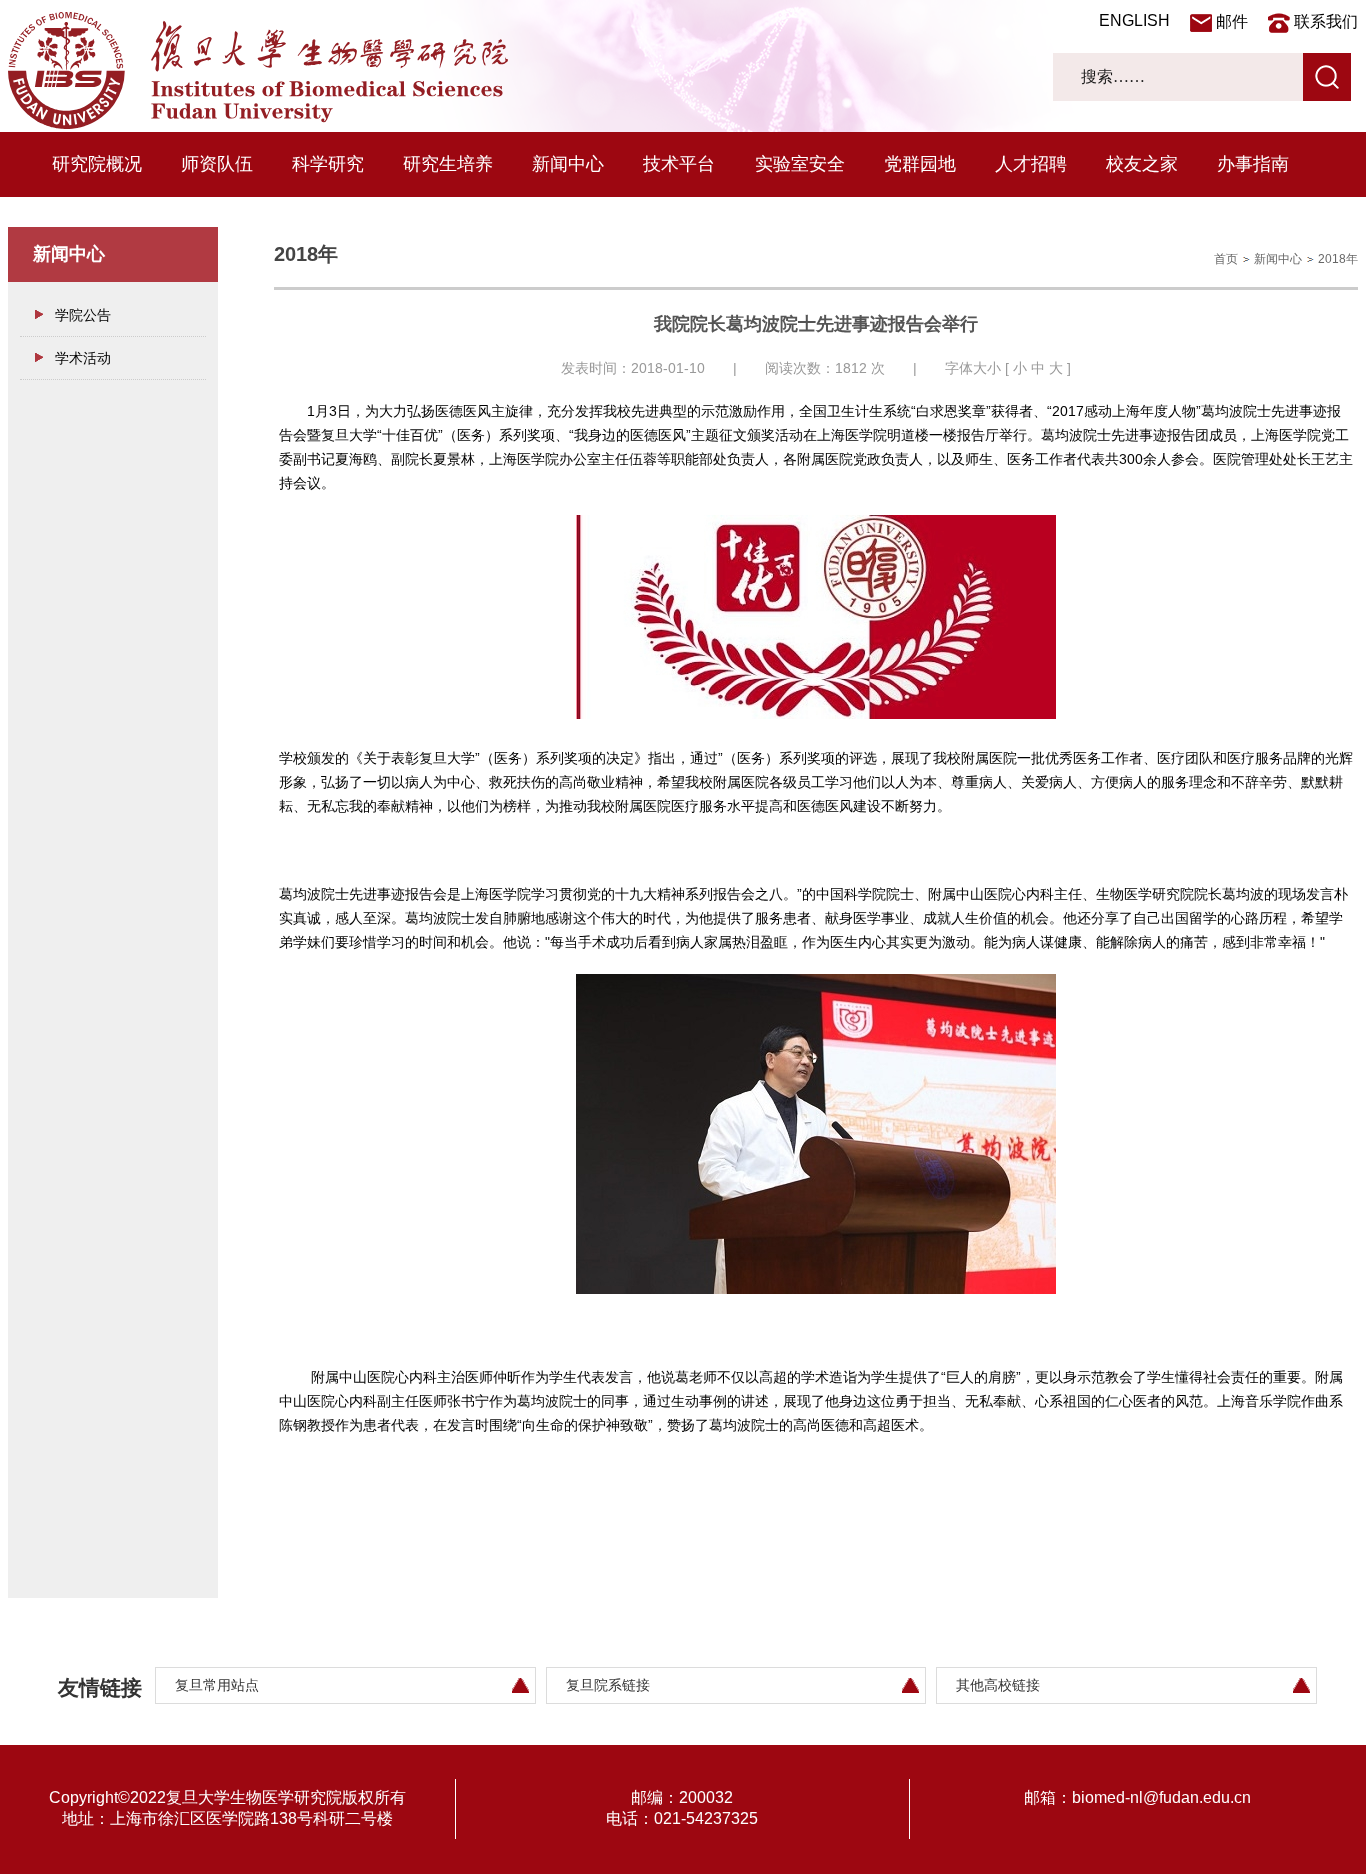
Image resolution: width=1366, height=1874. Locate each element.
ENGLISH (1134, 20)
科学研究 (328, 164)
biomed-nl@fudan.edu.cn (1161, 1797)
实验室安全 (800, 164)
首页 (1226, 259)
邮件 (1232, 21)
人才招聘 (1031, 164)
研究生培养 (448, 164)
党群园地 (920, 164)
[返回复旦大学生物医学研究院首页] (258, 124)
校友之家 (1142, 164)
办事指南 (1253, 164)
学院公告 (83, 315)
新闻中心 (568, 164)
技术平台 (679, 164)
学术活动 (83, 358)
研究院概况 (97, 164)
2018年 (1338, 259)
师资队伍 (217, 164)
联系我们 (1326, 21)
